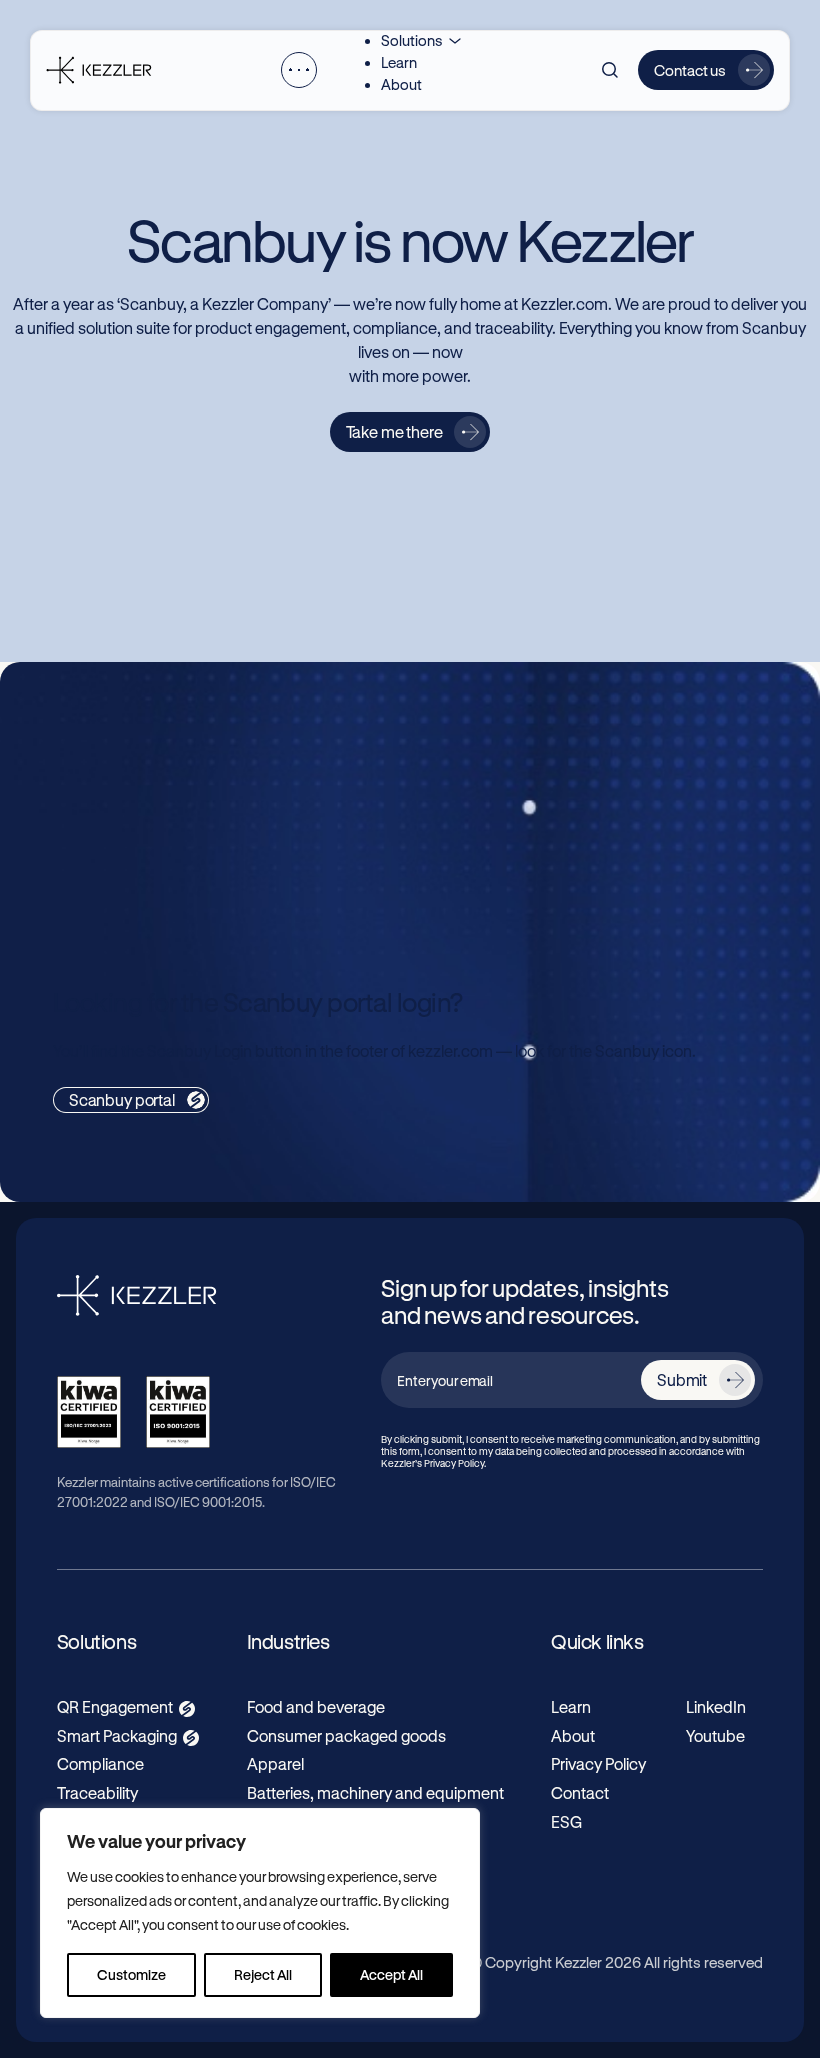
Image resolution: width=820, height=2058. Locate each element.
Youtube (715, 1735)
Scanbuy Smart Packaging (590, 766)
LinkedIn (716, 1706)
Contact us (690, 70)
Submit (682, 1379)
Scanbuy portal (122, 1099)
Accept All (391, 1974)
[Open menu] (299, 70)
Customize (131, 1974)
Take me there (394, 431)
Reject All (263, 1974)
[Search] (610, 70)
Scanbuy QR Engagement (178, 766)
